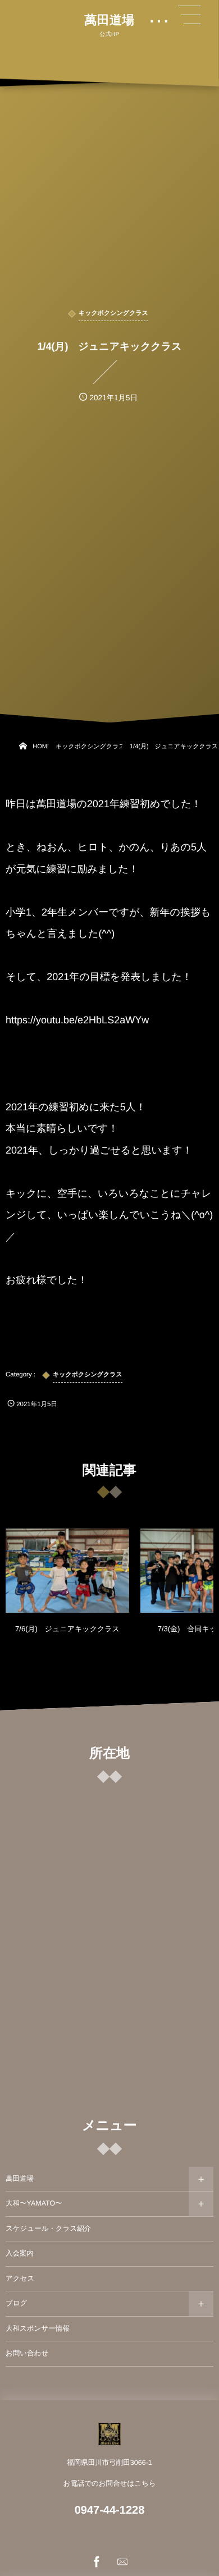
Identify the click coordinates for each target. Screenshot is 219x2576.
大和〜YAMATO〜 (34, 2203)
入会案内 (20, 2253)
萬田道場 (109, 20)
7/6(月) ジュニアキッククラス (67, 1629)
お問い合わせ (27, 2353)
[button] (189, 15)
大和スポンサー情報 (38, 2328)
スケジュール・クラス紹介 (48, 2229)
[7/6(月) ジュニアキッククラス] (67, 1571)
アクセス (20, 2278)
